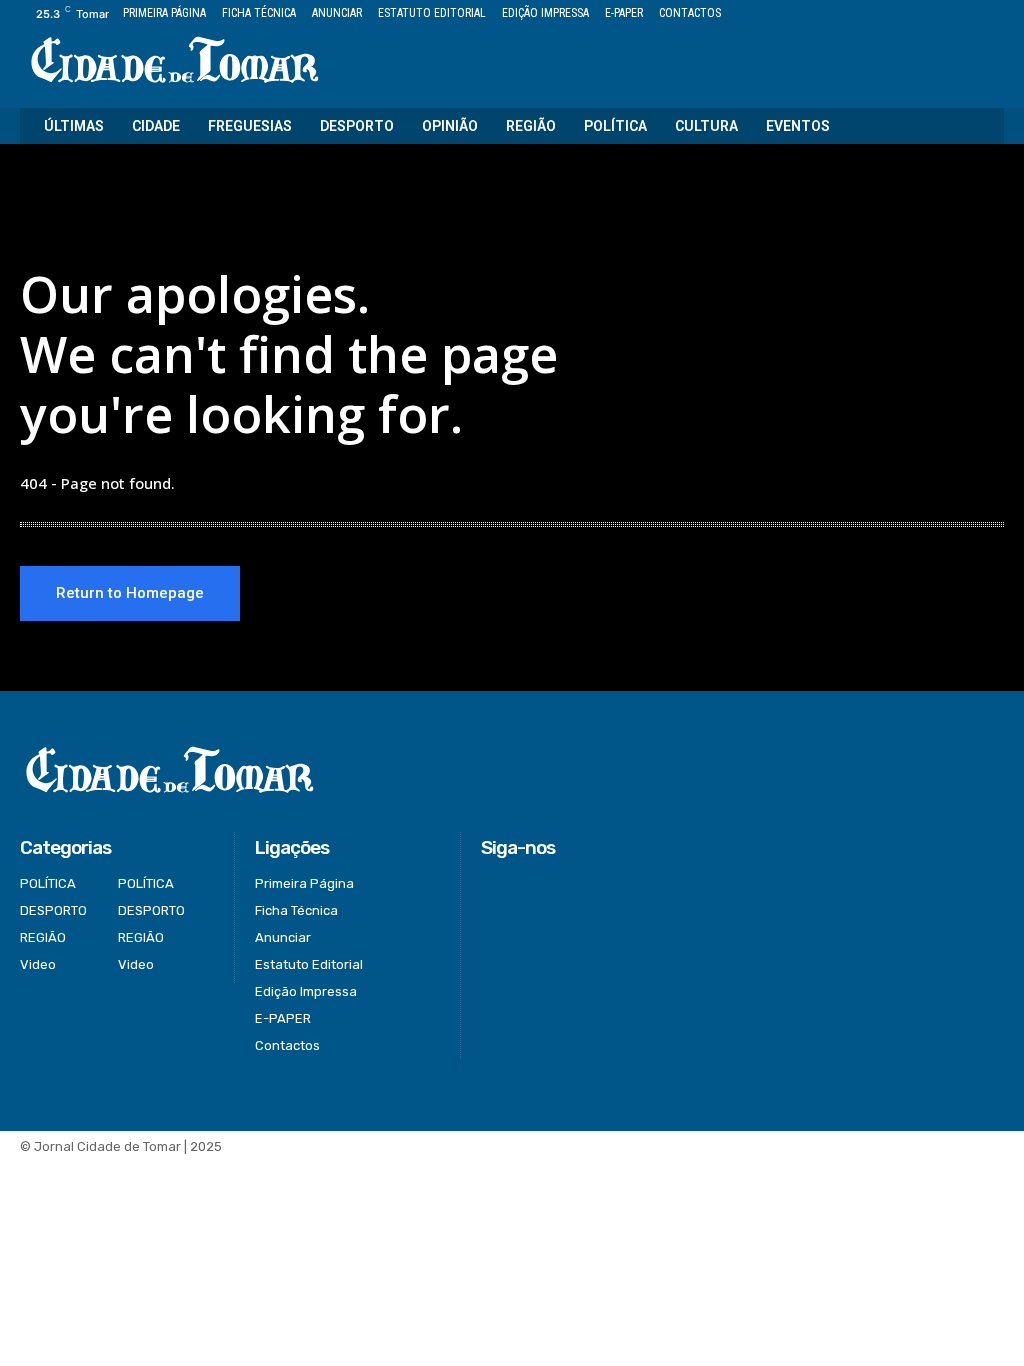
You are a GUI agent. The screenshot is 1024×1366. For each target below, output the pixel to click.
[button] (976, 126)
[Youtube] (992, 14)
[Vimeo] (969, 14)
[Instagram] (924, 14)
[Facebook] (901, 14)
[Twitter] (947, 14)
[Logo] (174, 61)
